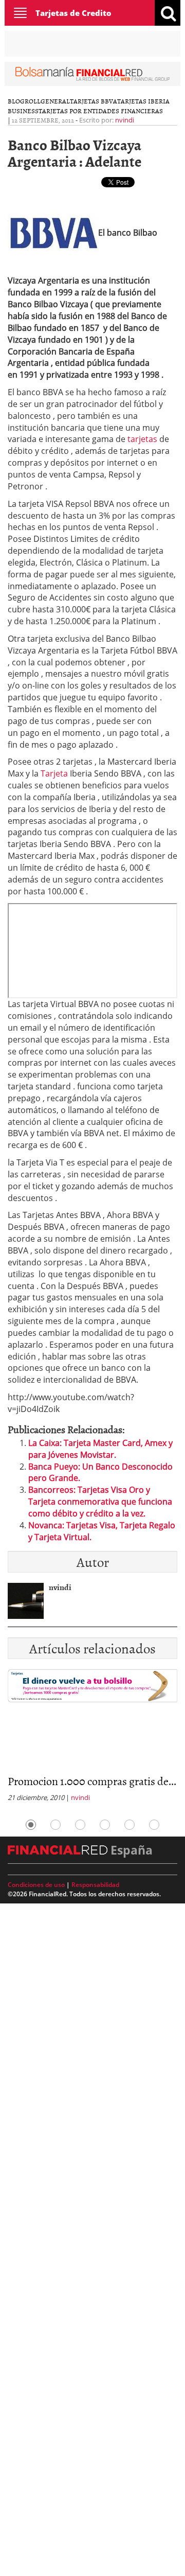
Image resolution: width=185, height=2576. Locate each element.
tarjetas (142, 439)
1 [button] (31, 1825)
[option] (92, 1739)
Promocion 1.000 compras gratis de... (92, 1781)
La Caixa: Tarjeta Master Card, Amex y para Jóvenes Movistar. (100, 1449)
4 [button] (105, 1825)
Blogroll (24, 101)
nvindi (125, 120)
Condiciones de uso (36, 1885)
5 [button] (129, 1825)
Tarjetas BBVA (94, 101)
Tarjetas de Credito (73, 13)
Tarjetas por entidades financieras (101, 111)
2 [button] (55, 1825)
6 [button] (154, 1825)
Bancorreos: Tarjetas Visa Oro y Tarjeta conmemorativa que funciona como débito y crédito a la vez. (100, 1502)
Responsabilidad (95, 1885)
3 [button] (80, 1825)
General (55, 101)
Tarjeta (54, 773)
